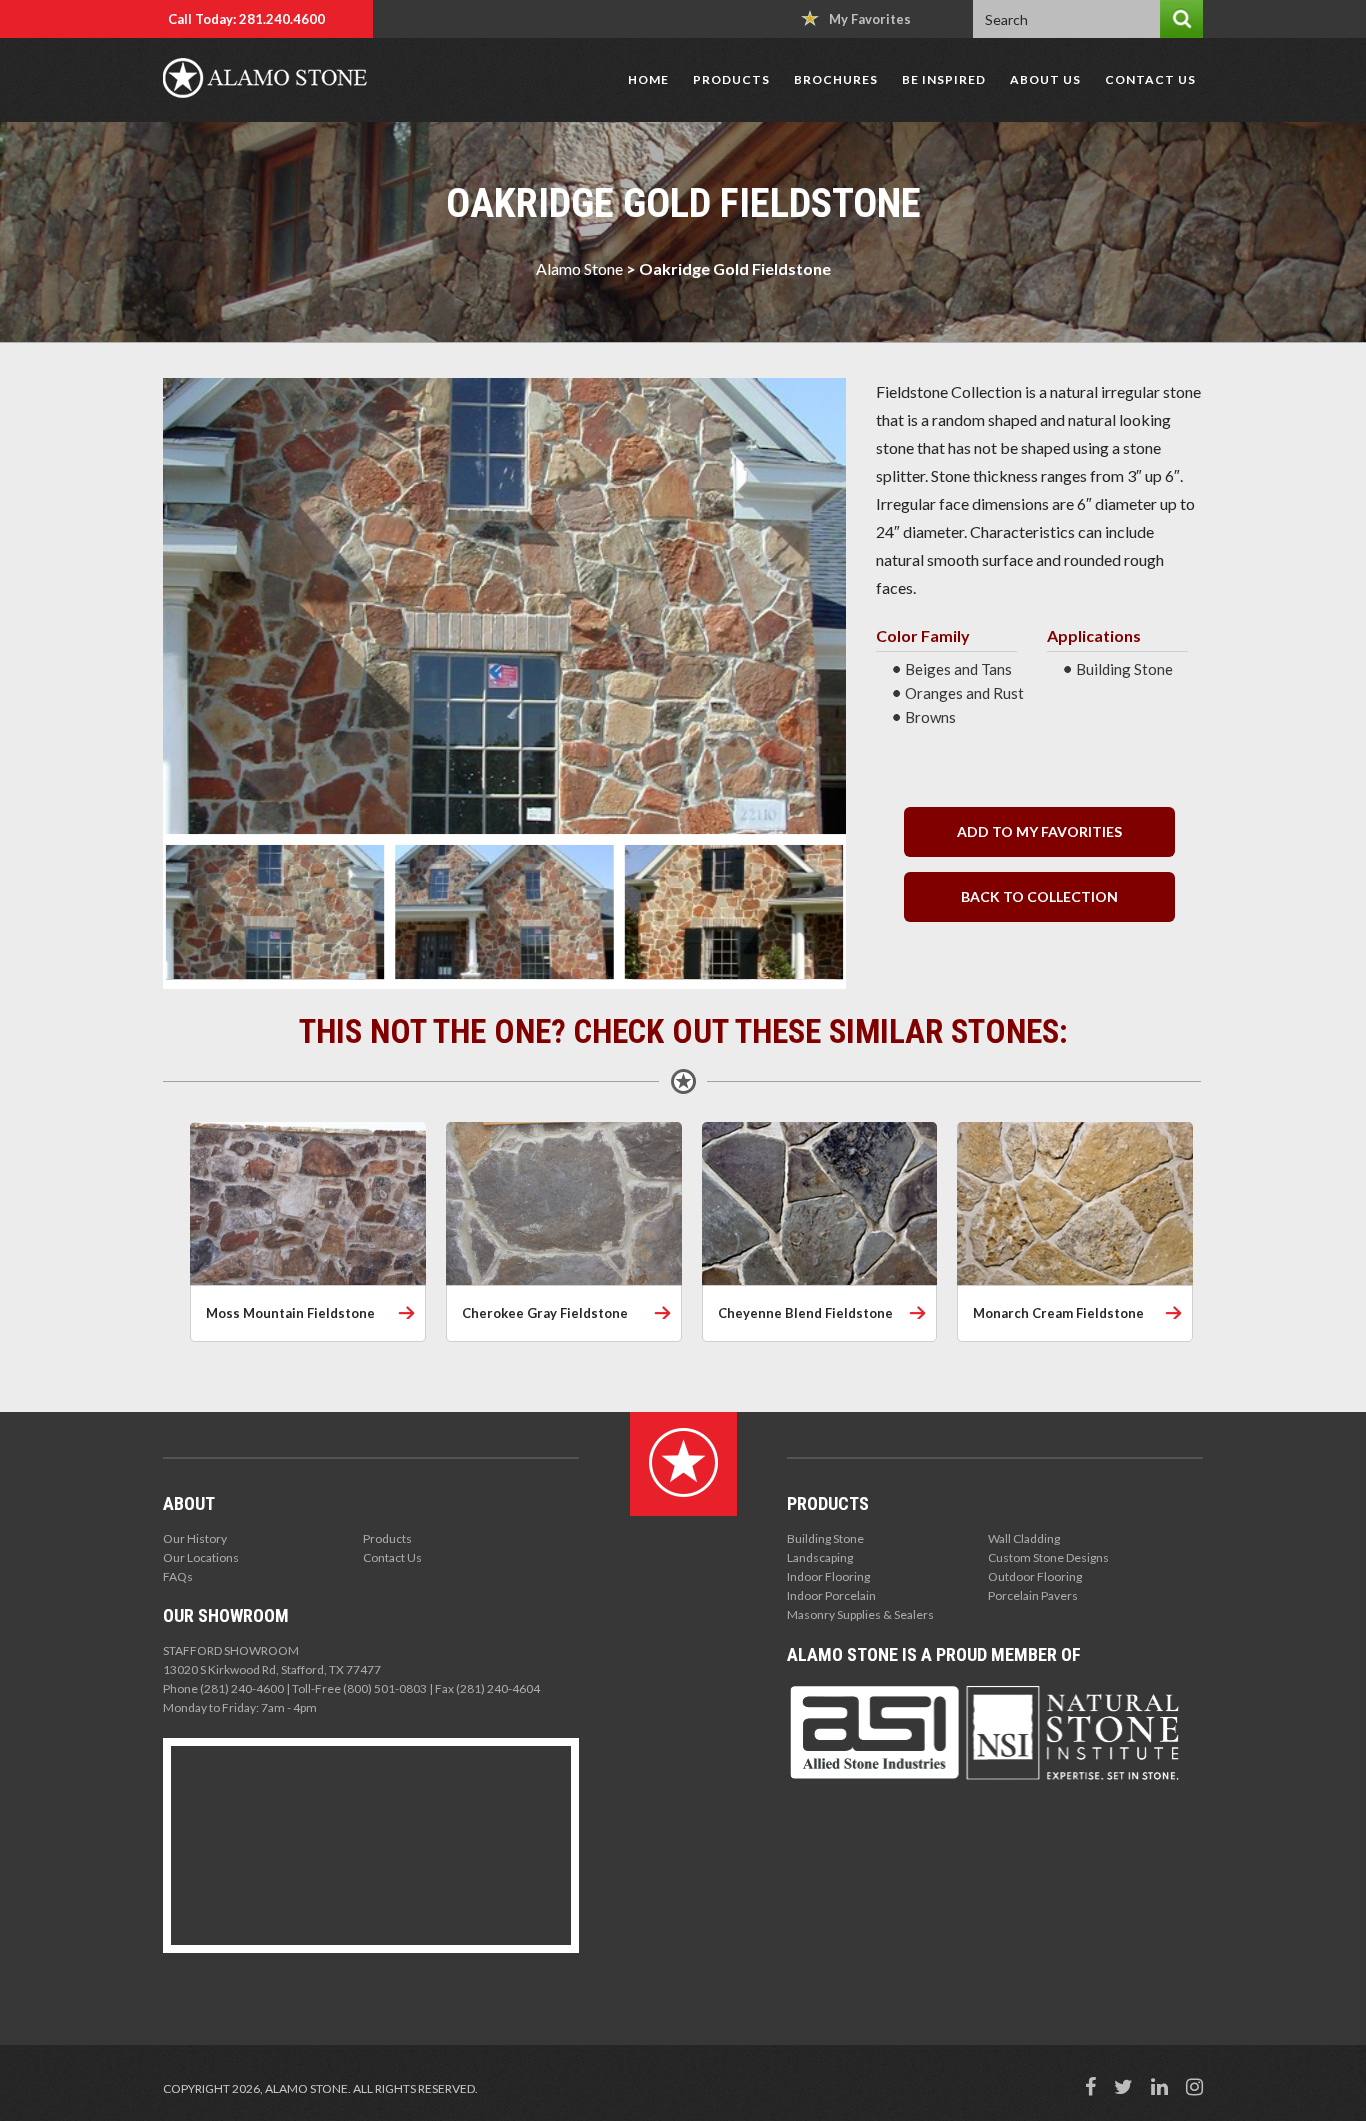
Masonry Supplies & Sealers (860, 1614)
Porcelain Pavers (1033, 1595)
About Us (1045, 79)
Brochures (836, 79)
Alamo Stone (579, 268)
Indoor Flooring (828, 1576)
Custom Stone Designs (1048, 1557)
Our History (195, 1538)
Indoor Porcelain (831, 1595)
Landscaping (820, 1557)
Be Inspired (944, 79)
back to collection (1039, 896)
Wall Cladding (1024, 1538)
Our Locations (201, 1557)
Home (648, 79)
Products (731, 79)
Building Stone (825, 1538)
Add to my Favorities (1039, 831)
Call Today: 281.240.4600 (246, 19)
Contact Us (1150, 79)
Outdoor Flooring (1035, 1576)
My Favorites (870, 19)
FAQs (178, 1576)
